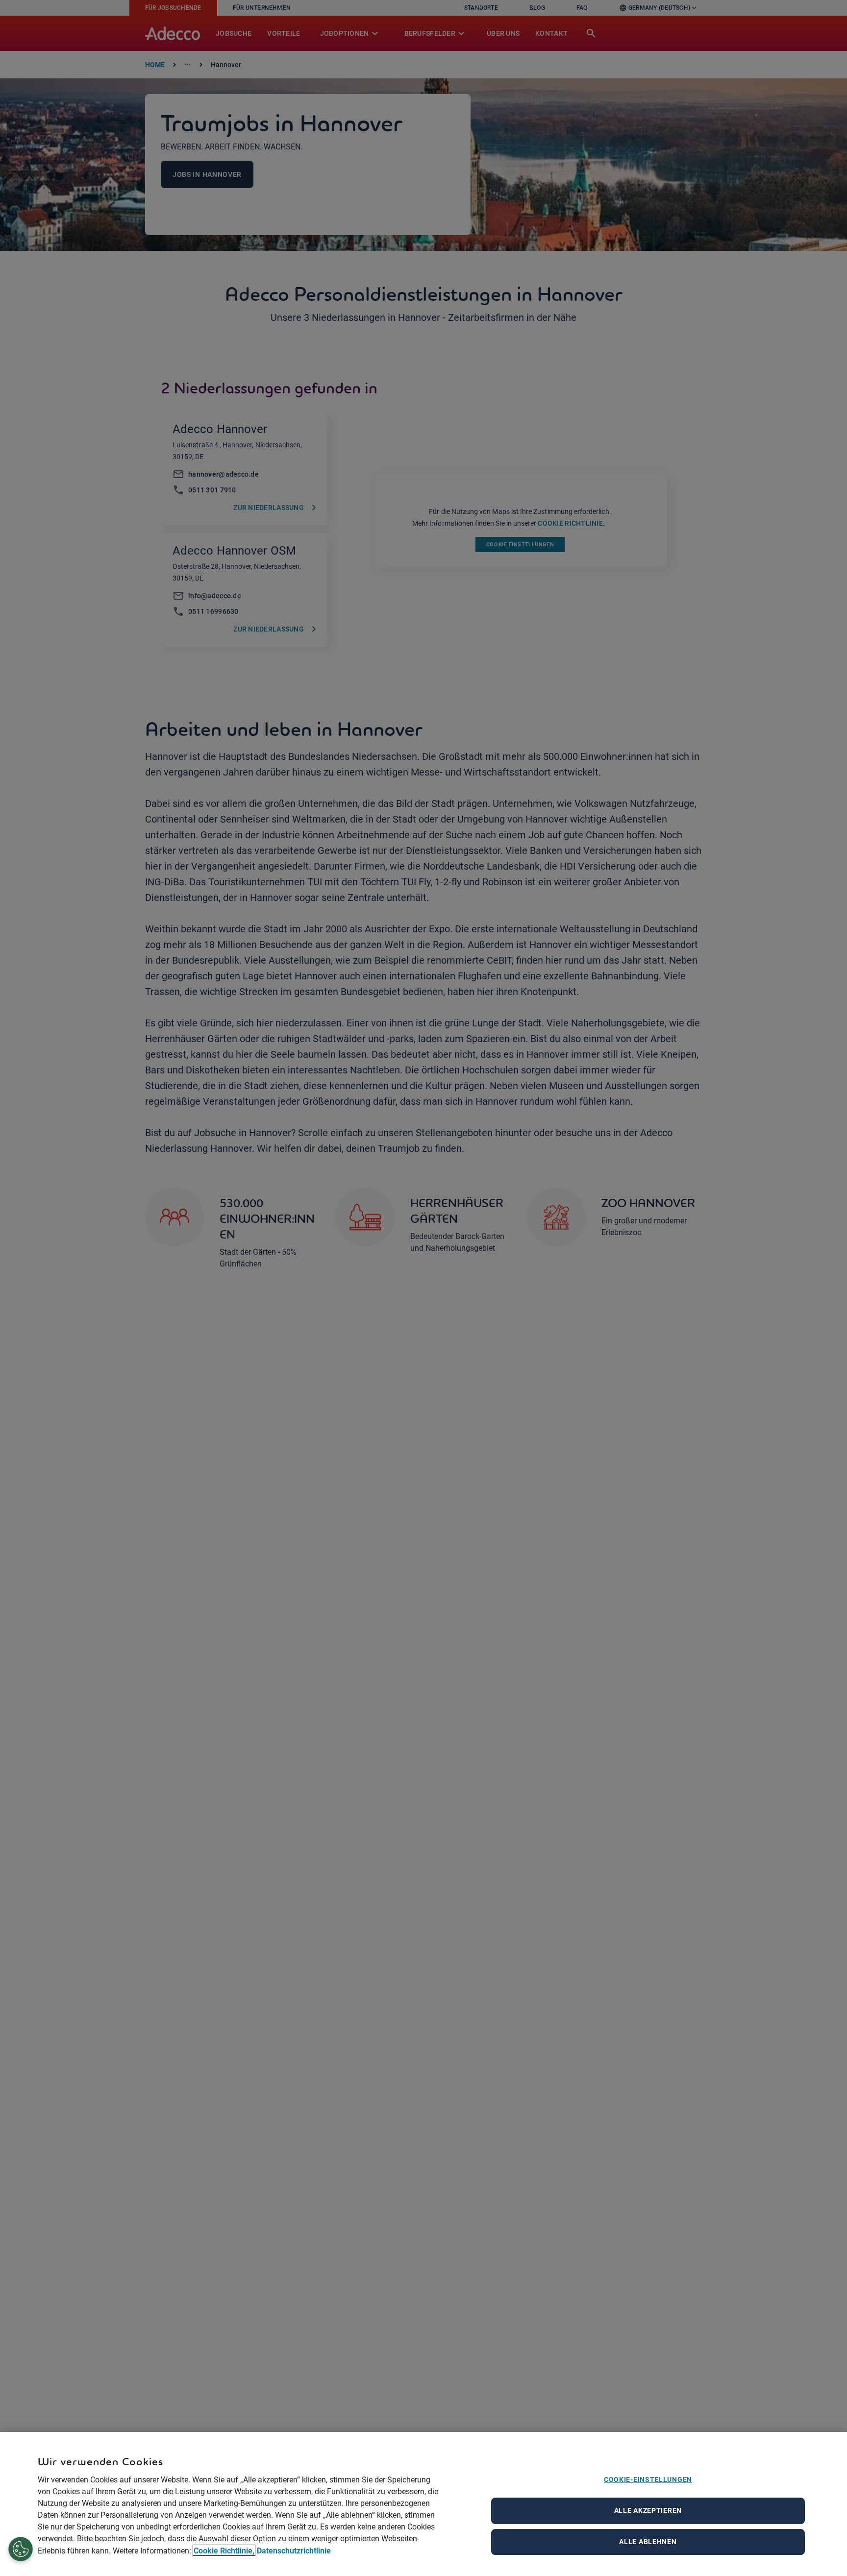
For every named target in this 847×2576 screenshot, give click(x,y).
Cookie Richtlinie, (224, 2550)
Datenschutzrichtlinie (294, 2550)
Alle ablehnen (648, 2542)
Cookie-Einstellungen (648, 2479)
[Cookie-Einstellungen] (21, 2550)
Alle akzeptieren (648, 2510)
